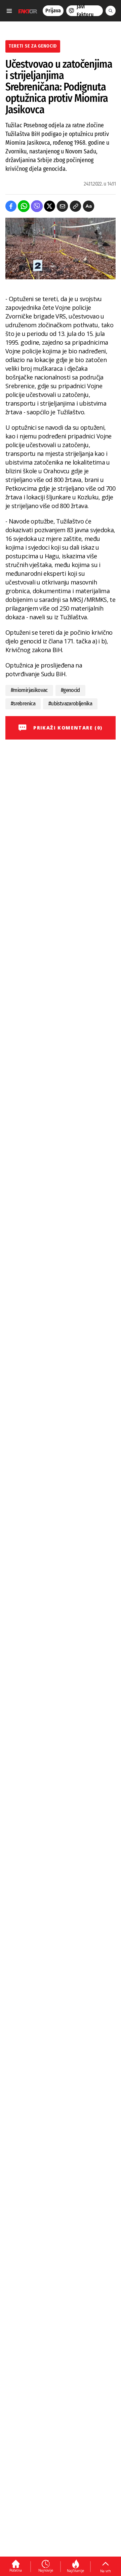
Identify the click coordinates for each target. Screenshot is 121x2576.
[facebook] (11, 206)
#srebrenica (23, 704)
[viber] (37, 206)
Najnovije (46, 2570)
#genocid (70, 690)
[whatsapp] (24, 206)
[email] (62, 206)
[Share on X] (50, 206)
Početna (16, 2570)
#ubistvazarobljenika (70, 704)
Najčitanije (75, 2571)
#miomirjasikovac (29, 690)
